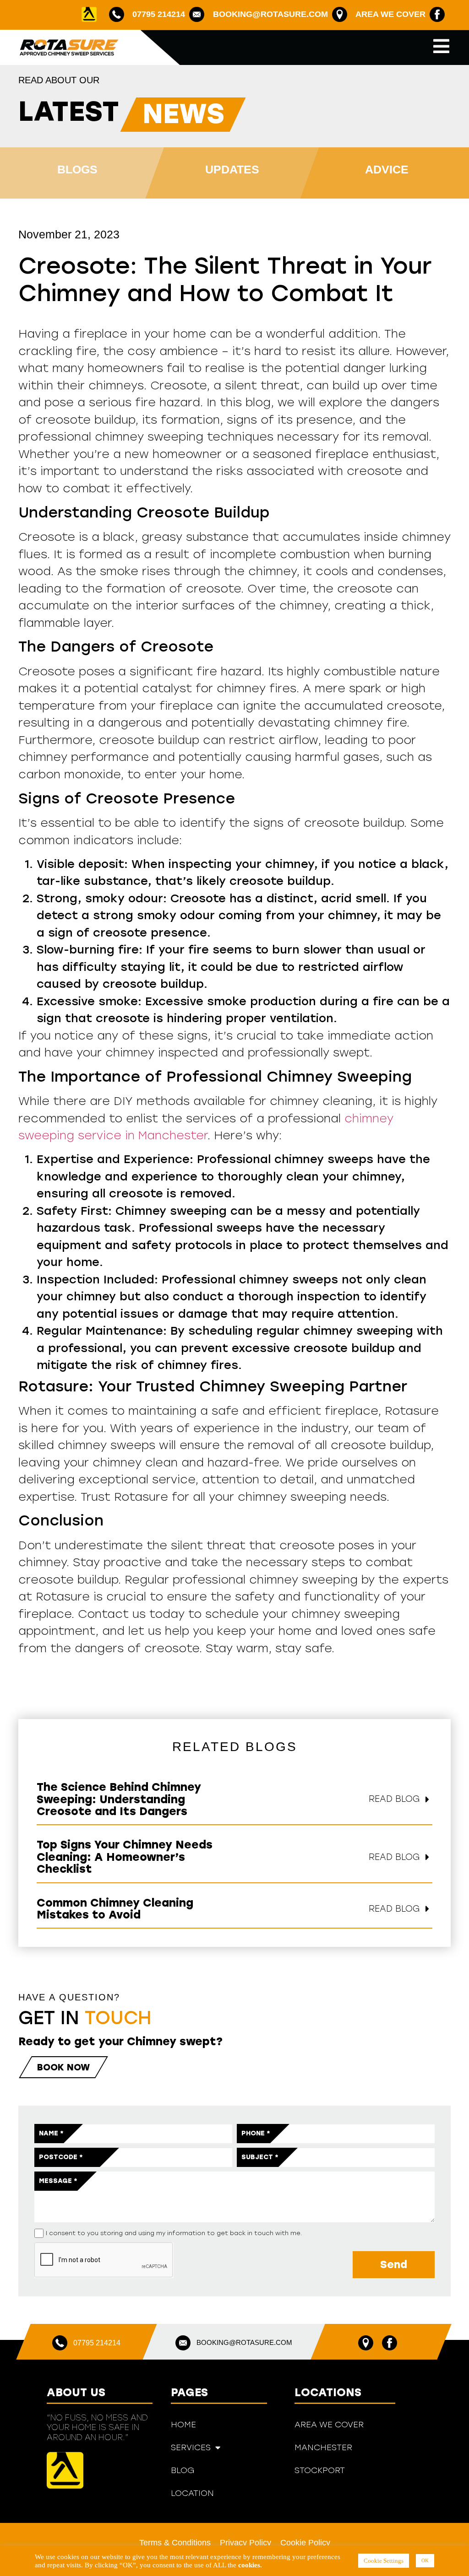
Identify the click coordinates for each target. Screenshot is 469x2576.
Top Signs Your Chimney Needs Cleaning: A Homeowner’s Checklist (125, 1857)
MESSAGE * (58, 2181)
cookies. (250, 2565)
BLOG (183, 2470)
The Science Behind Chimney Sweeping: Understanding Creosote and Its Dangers (119, 1799)
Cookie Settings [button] (384, 2561)
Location (192, 2493)
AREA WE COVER (329, 2425)
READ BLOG (394, 1799)
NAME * (51, 2133)
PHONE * (256, 2133)
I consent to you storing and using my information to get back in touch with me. (174, 2233)
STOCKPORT (320, 2470)
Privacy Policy (245, 2543)
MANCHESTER (323, 2447)
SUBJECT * (260, 2157)
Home (183, 2425)
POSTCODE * (61, 2157)
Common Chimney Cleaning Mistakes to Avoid (115, 1909)
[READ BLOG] (427, 1800)
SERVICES (191, 2447)
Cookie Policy (305, 2543)
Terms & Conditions (175, 2543)
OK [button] (425, 2560)
